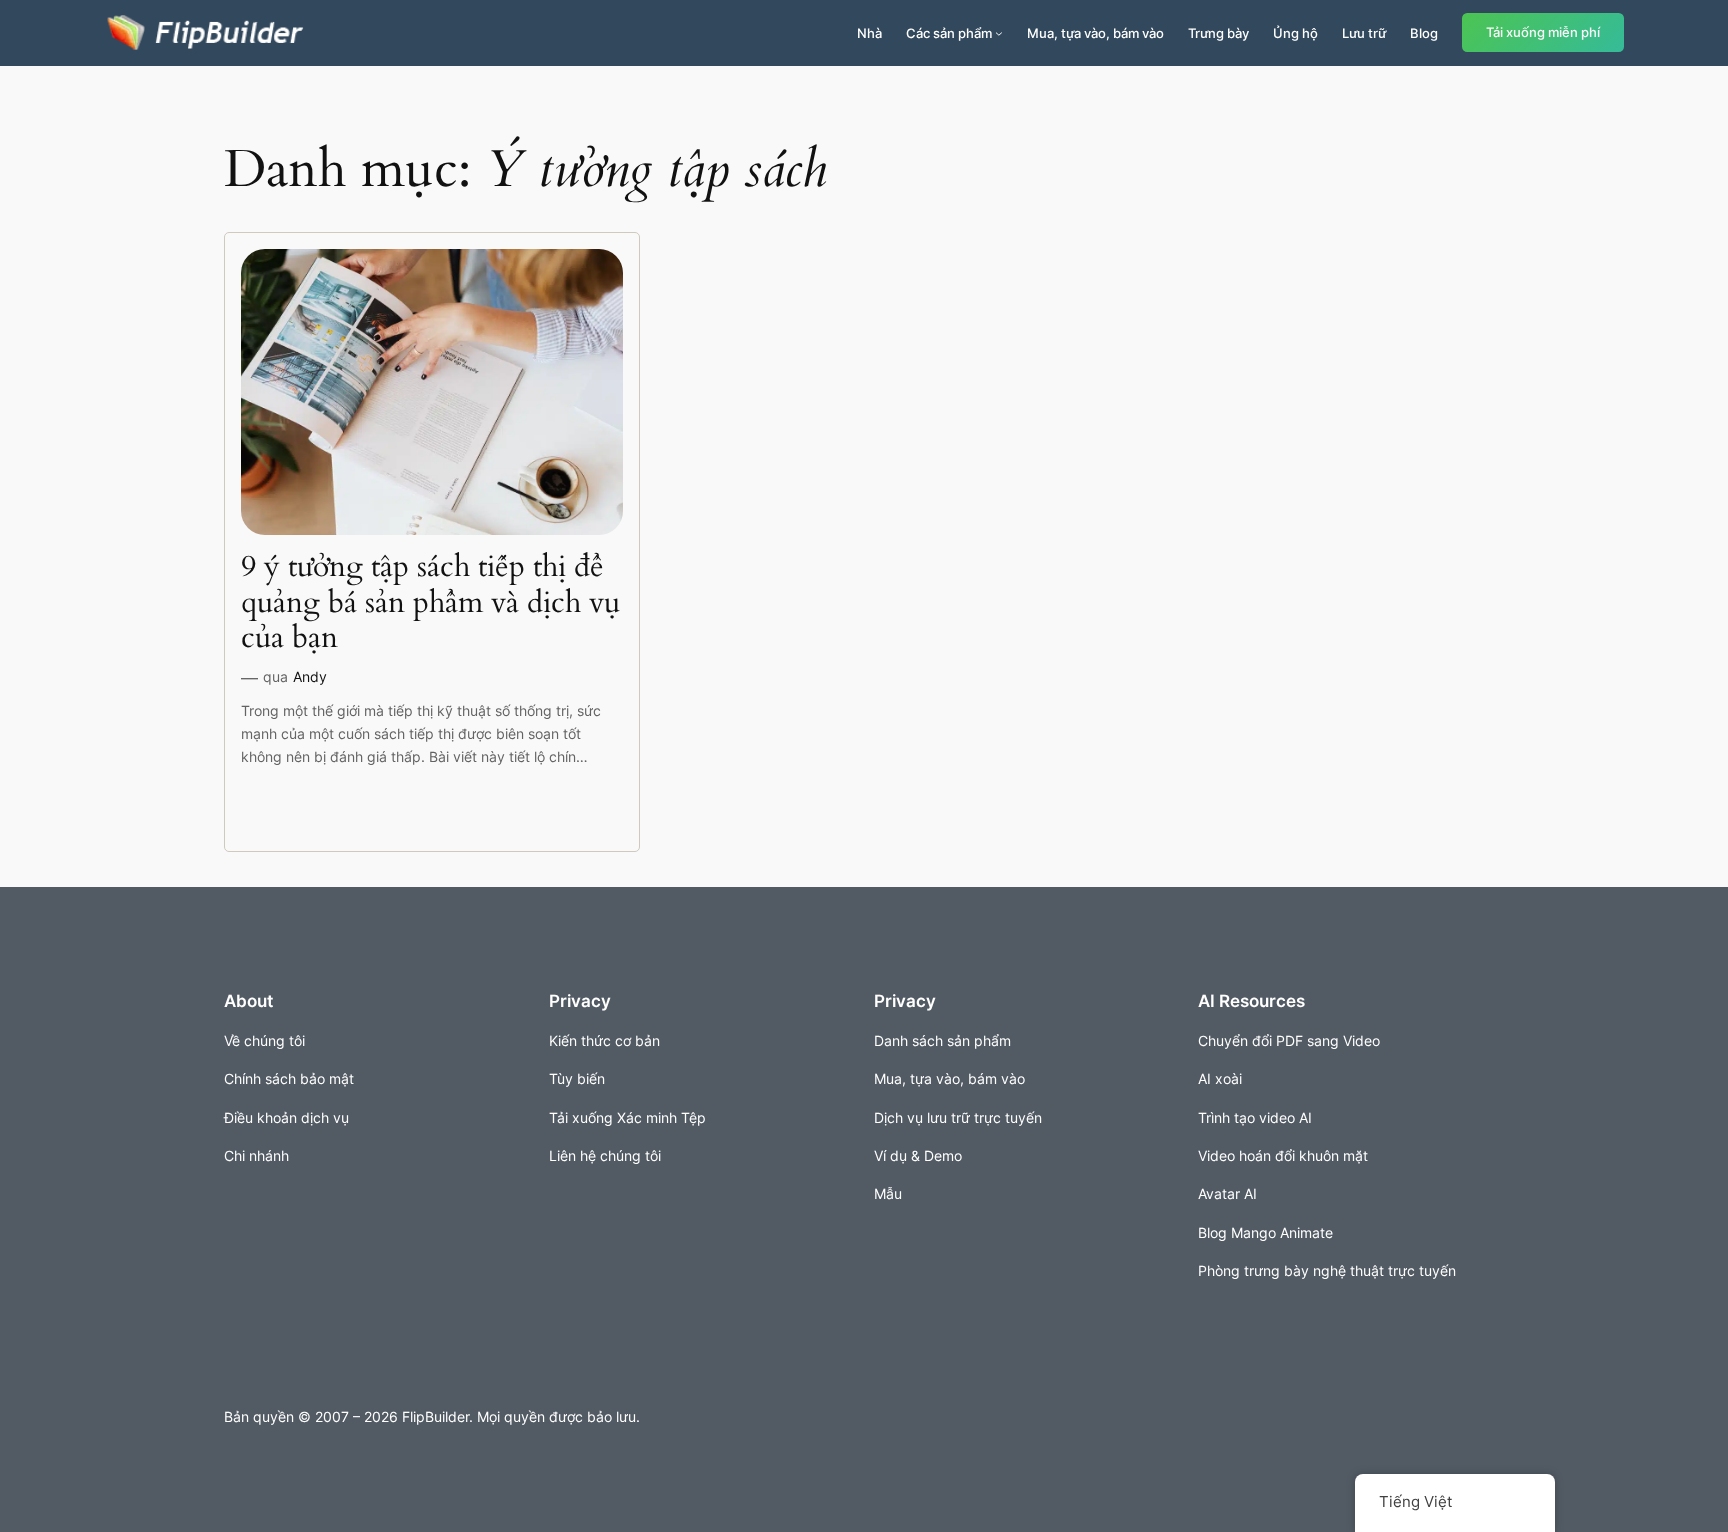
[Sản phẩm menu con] (999, 33)
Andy (310, 676)
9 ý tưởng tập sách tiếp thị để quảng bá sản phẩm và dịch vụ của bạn (430, 603)
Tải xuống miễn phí (1543, 32)
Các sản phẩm (949, 33)
